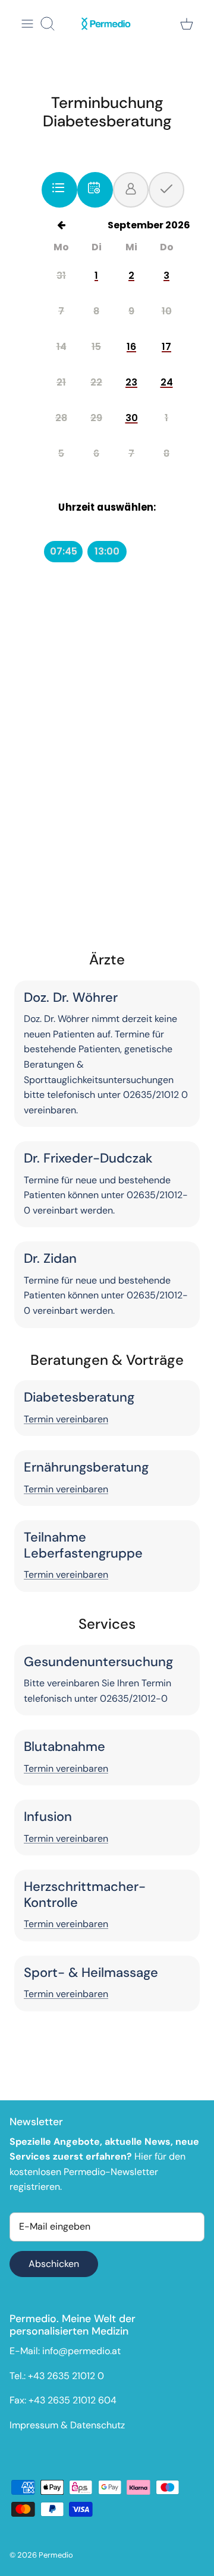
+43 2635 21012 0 (66, 2376)
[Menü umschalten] (27, 24)
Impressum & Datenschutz (67, 2425)
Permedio (56, 2555)
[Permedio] (107, 24)
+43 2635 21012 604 (73, 2400)
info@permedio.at (81, 2351)
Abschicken (54, 2264)
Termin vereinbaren (66, 1419)
